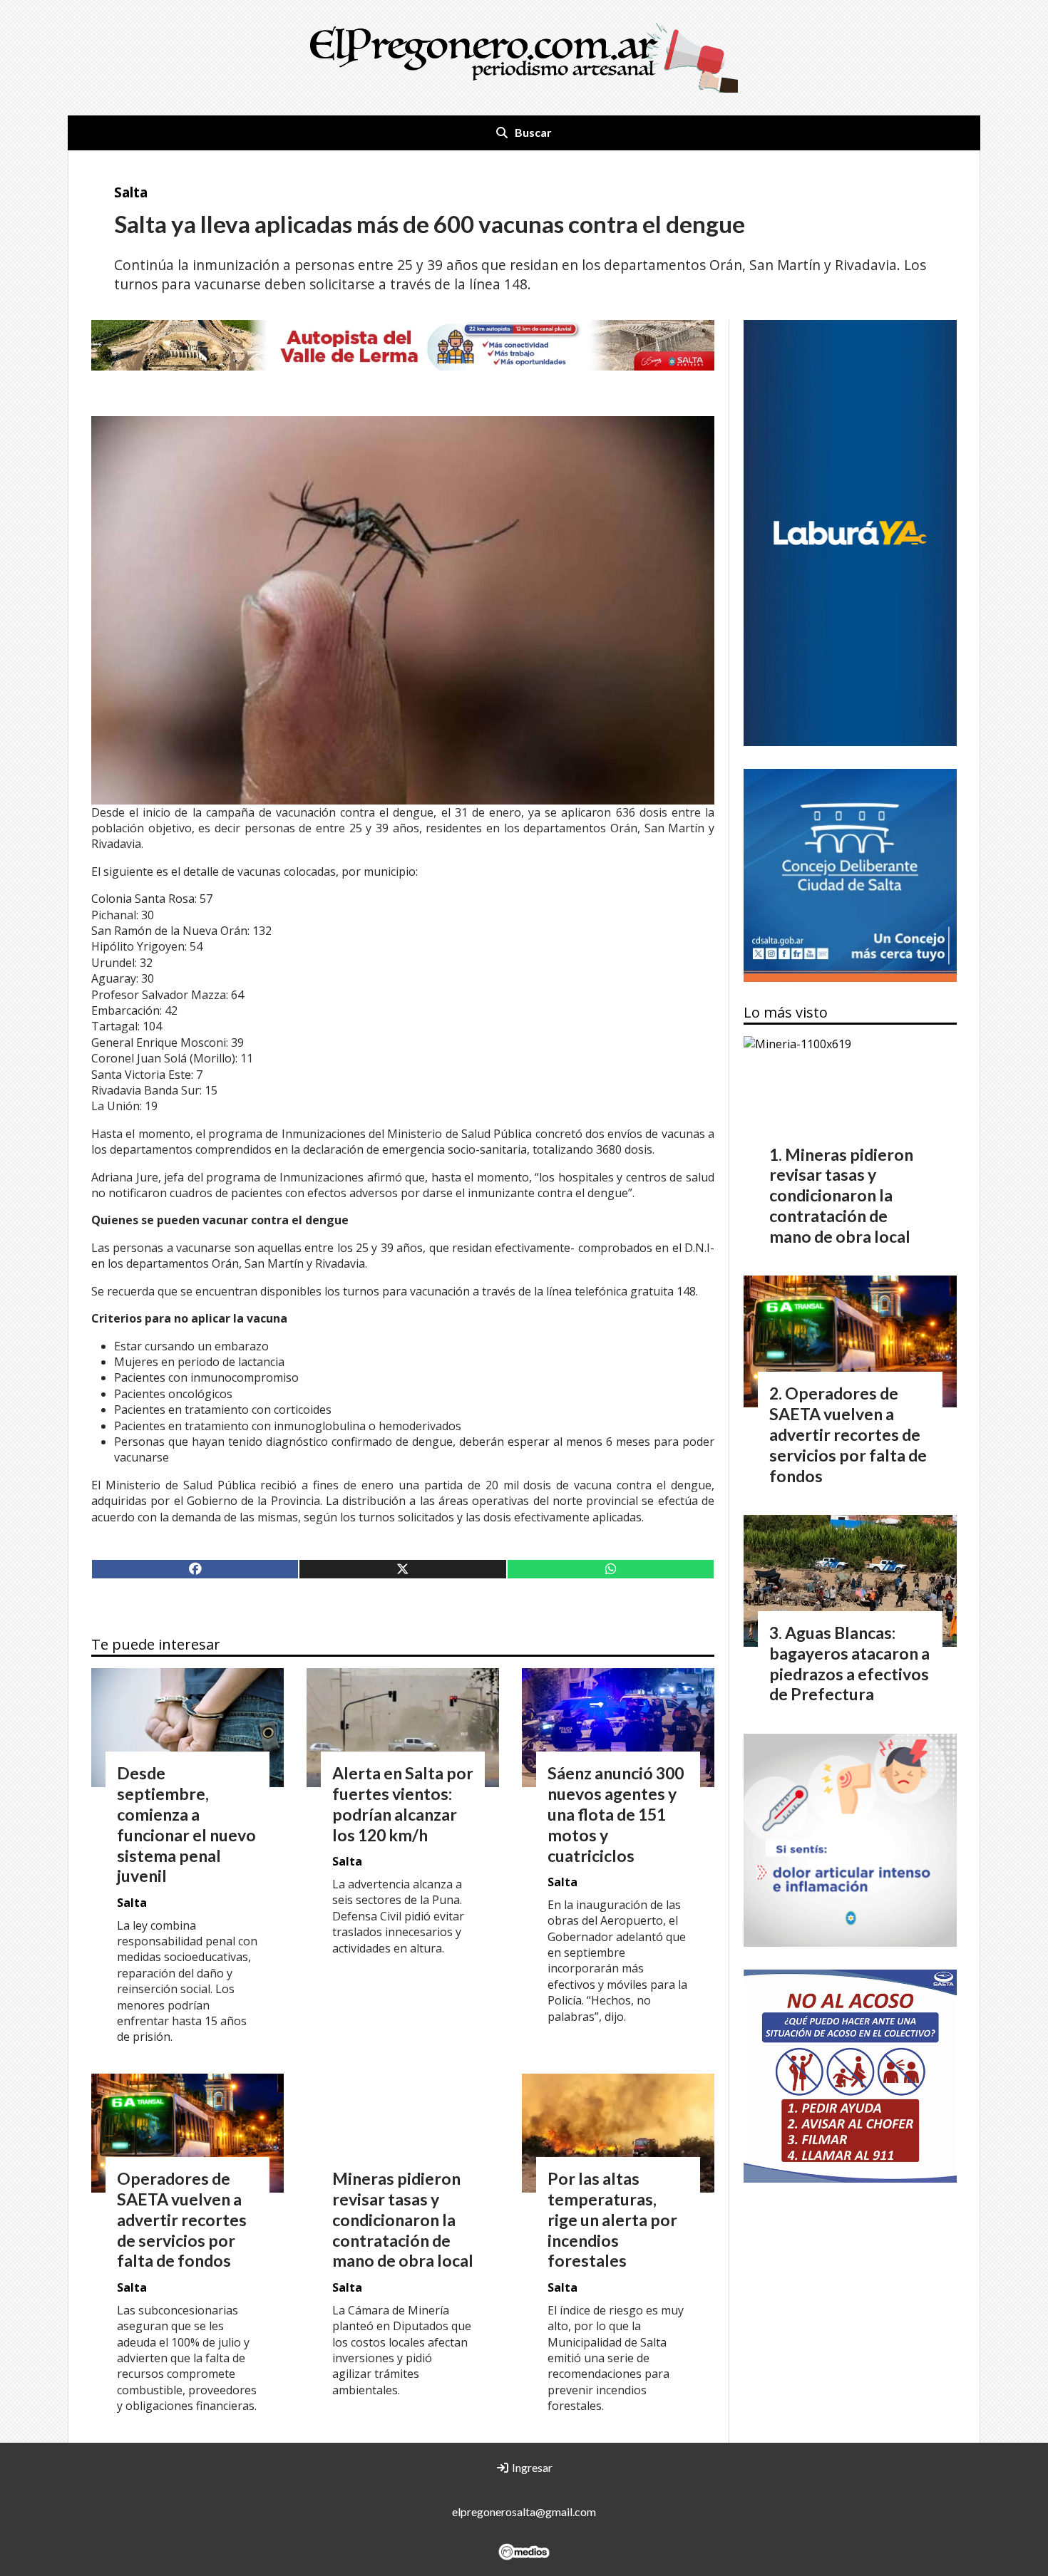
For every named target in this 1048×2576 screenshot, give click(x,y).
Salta (131, 192)
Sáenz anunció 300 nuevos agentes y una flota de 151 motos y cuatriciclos (616, 1814)
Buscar (533, 132)
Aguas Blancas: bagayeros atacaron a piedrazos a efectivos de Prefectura (849, 1663)
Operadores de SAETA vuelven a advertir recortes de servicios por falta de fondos (182, 2219)
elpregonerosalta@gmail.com (524, 2512)
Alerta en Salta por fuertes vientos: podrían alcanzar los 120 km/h (403, 1804)
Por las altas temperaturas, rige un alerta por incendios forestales (612, 2219)
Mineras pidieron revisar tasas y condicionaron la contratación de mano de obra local (403, 2219)
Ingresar (531, 2467)
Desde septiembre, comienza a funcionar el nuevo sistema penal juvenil (186, 1824)
